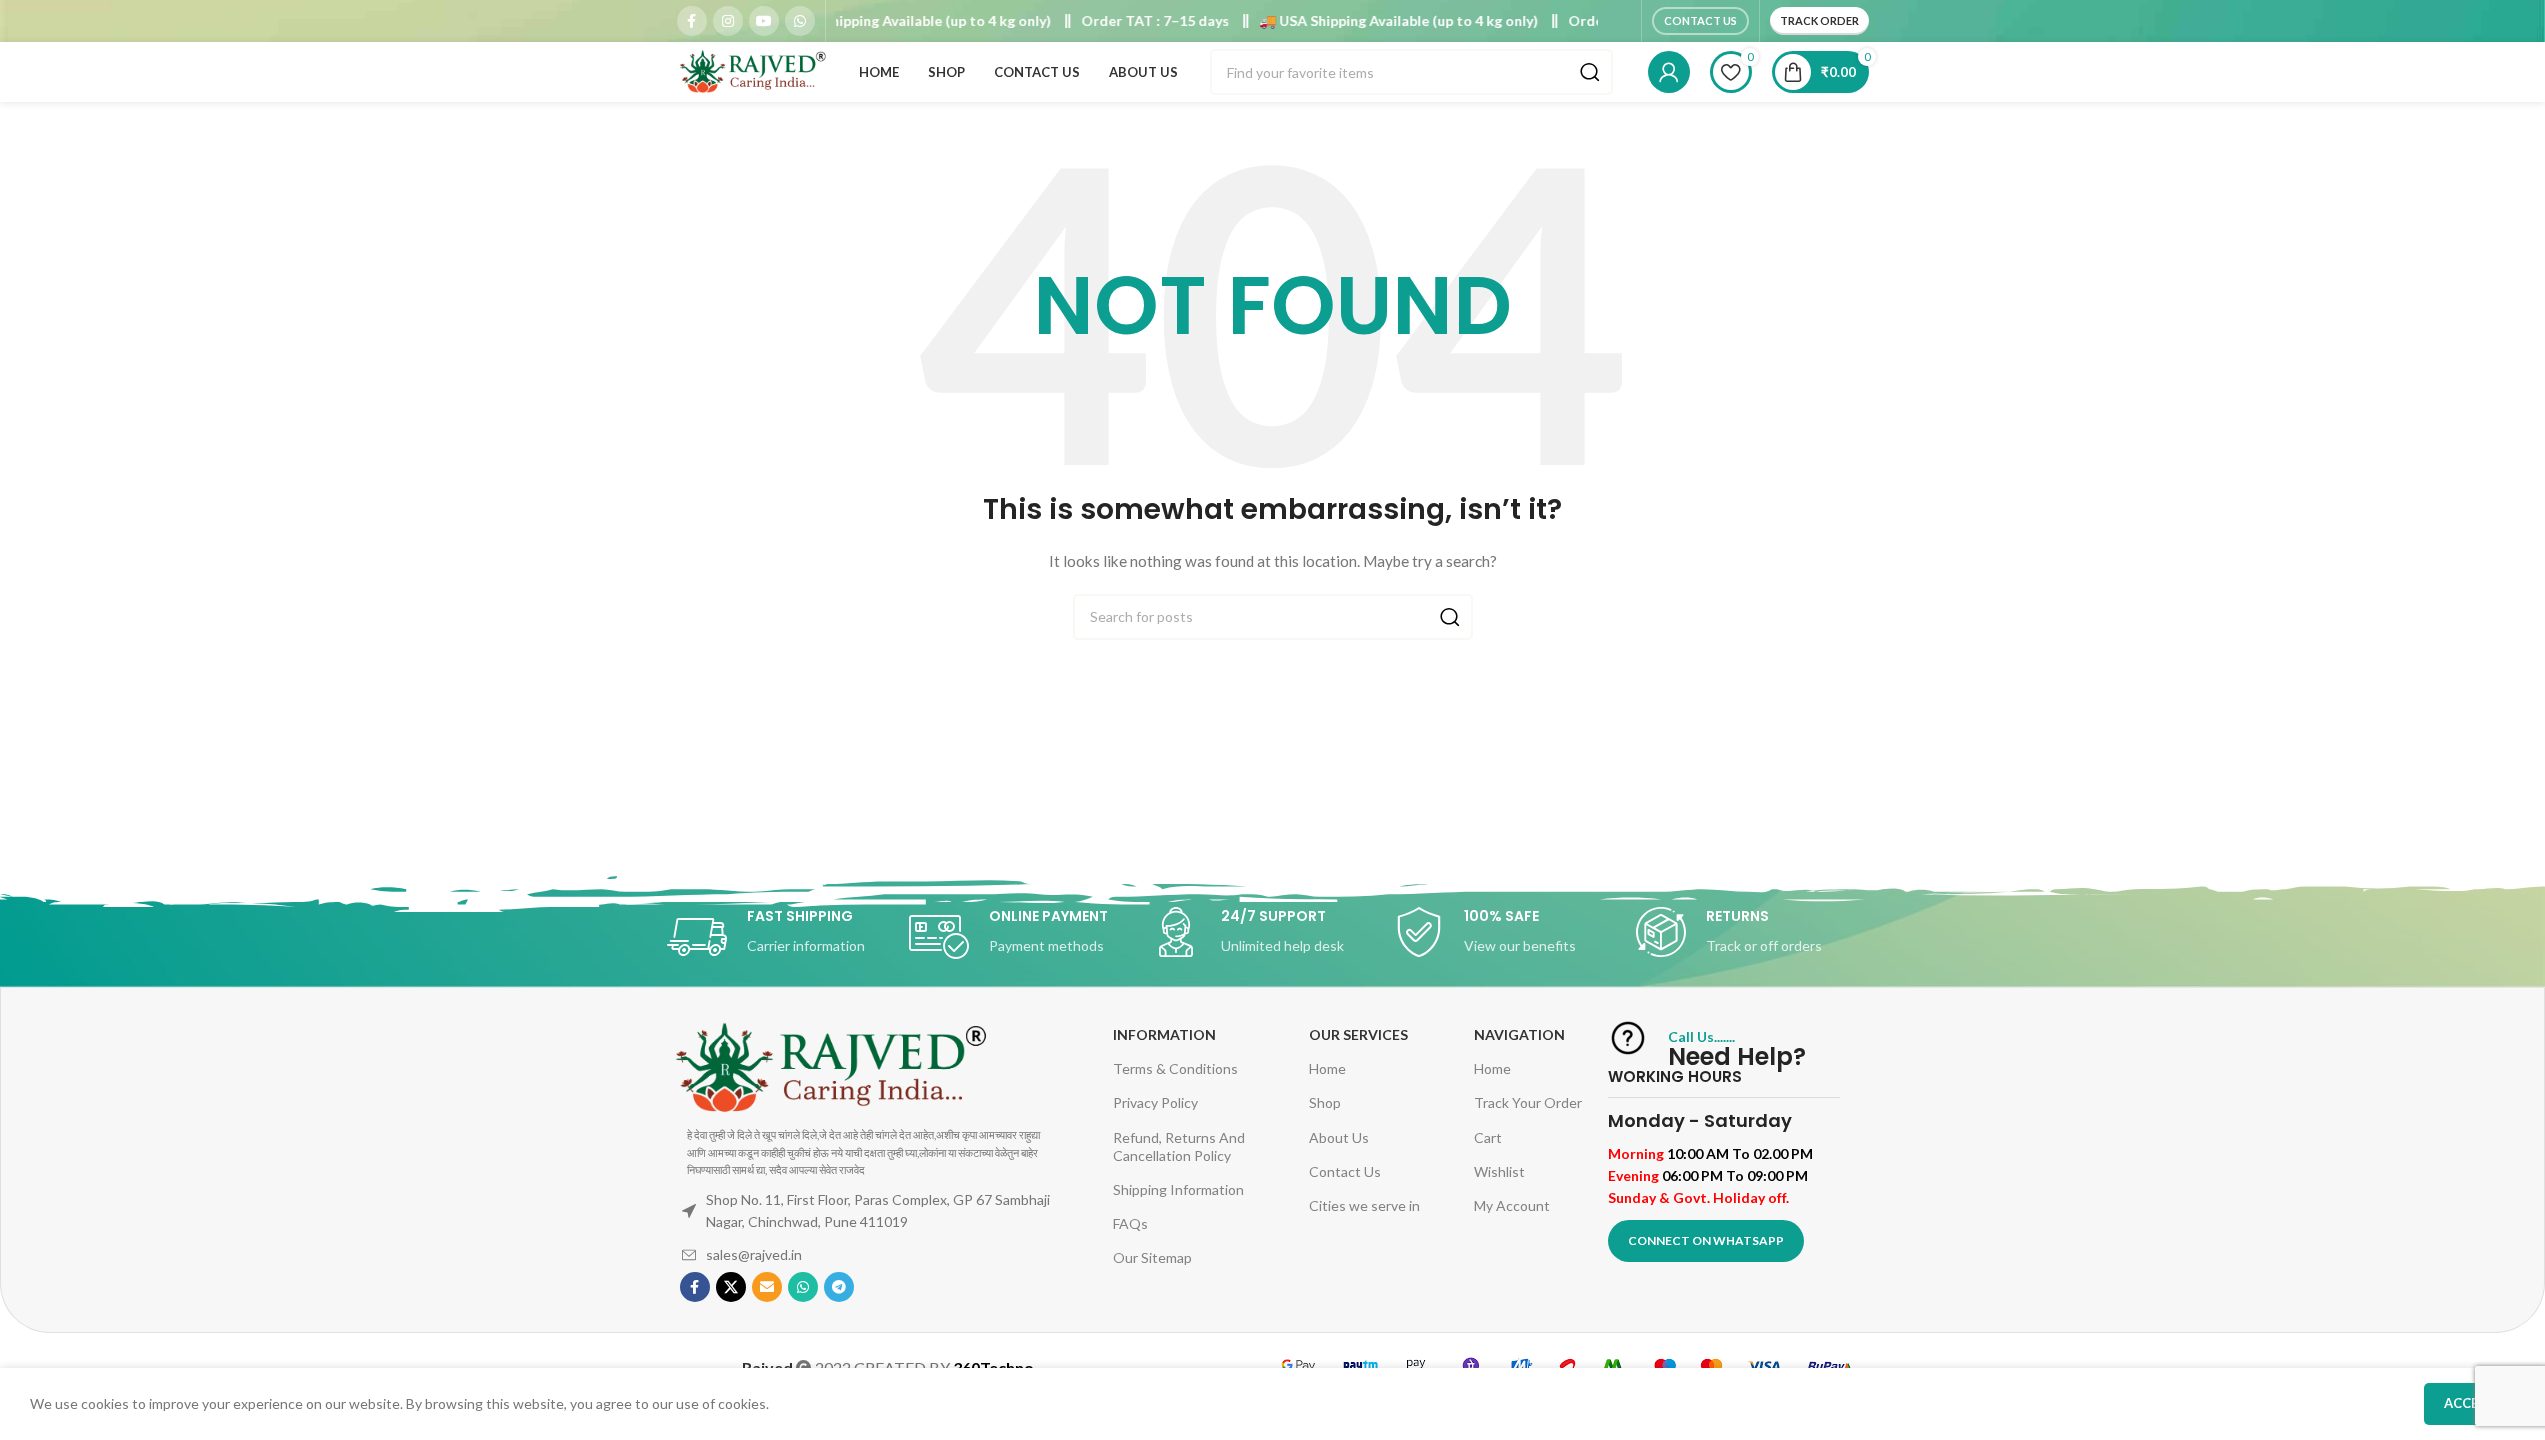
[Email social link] (767, 1287)
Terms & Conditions (1175, 1068)
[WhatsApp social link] (800, 21)
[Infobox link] (788, 937)
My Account (1512, 1205)
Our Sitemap (1152, 1257)
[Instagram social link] (728, 21)
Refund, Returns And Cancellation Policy (1179, 1146)
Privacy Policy (1155, 1102)
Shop (1325, 1102)
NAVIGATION (1519, 1034)
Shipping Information (1178, 1189)
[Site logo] (752, 70)
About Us (1339, 1137)
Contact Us (1700, 20)
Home (1327, 1068)
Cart (1488, 1137)
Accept (2469, 1403)
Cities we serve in (1364, 1205)
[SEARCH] (1590, 72)
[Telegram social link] (839, 1287)
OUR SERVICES (1358, 1034)
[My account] (1669, 72)
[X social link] (731, 1287)
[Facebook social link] (692, 21)
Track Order (1819, 20)
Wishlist (1499, 1171)
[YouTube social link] (764, 21)
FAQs (1130, 1223)
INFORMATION (1164, 1034)
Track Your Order (1528, 1102)
